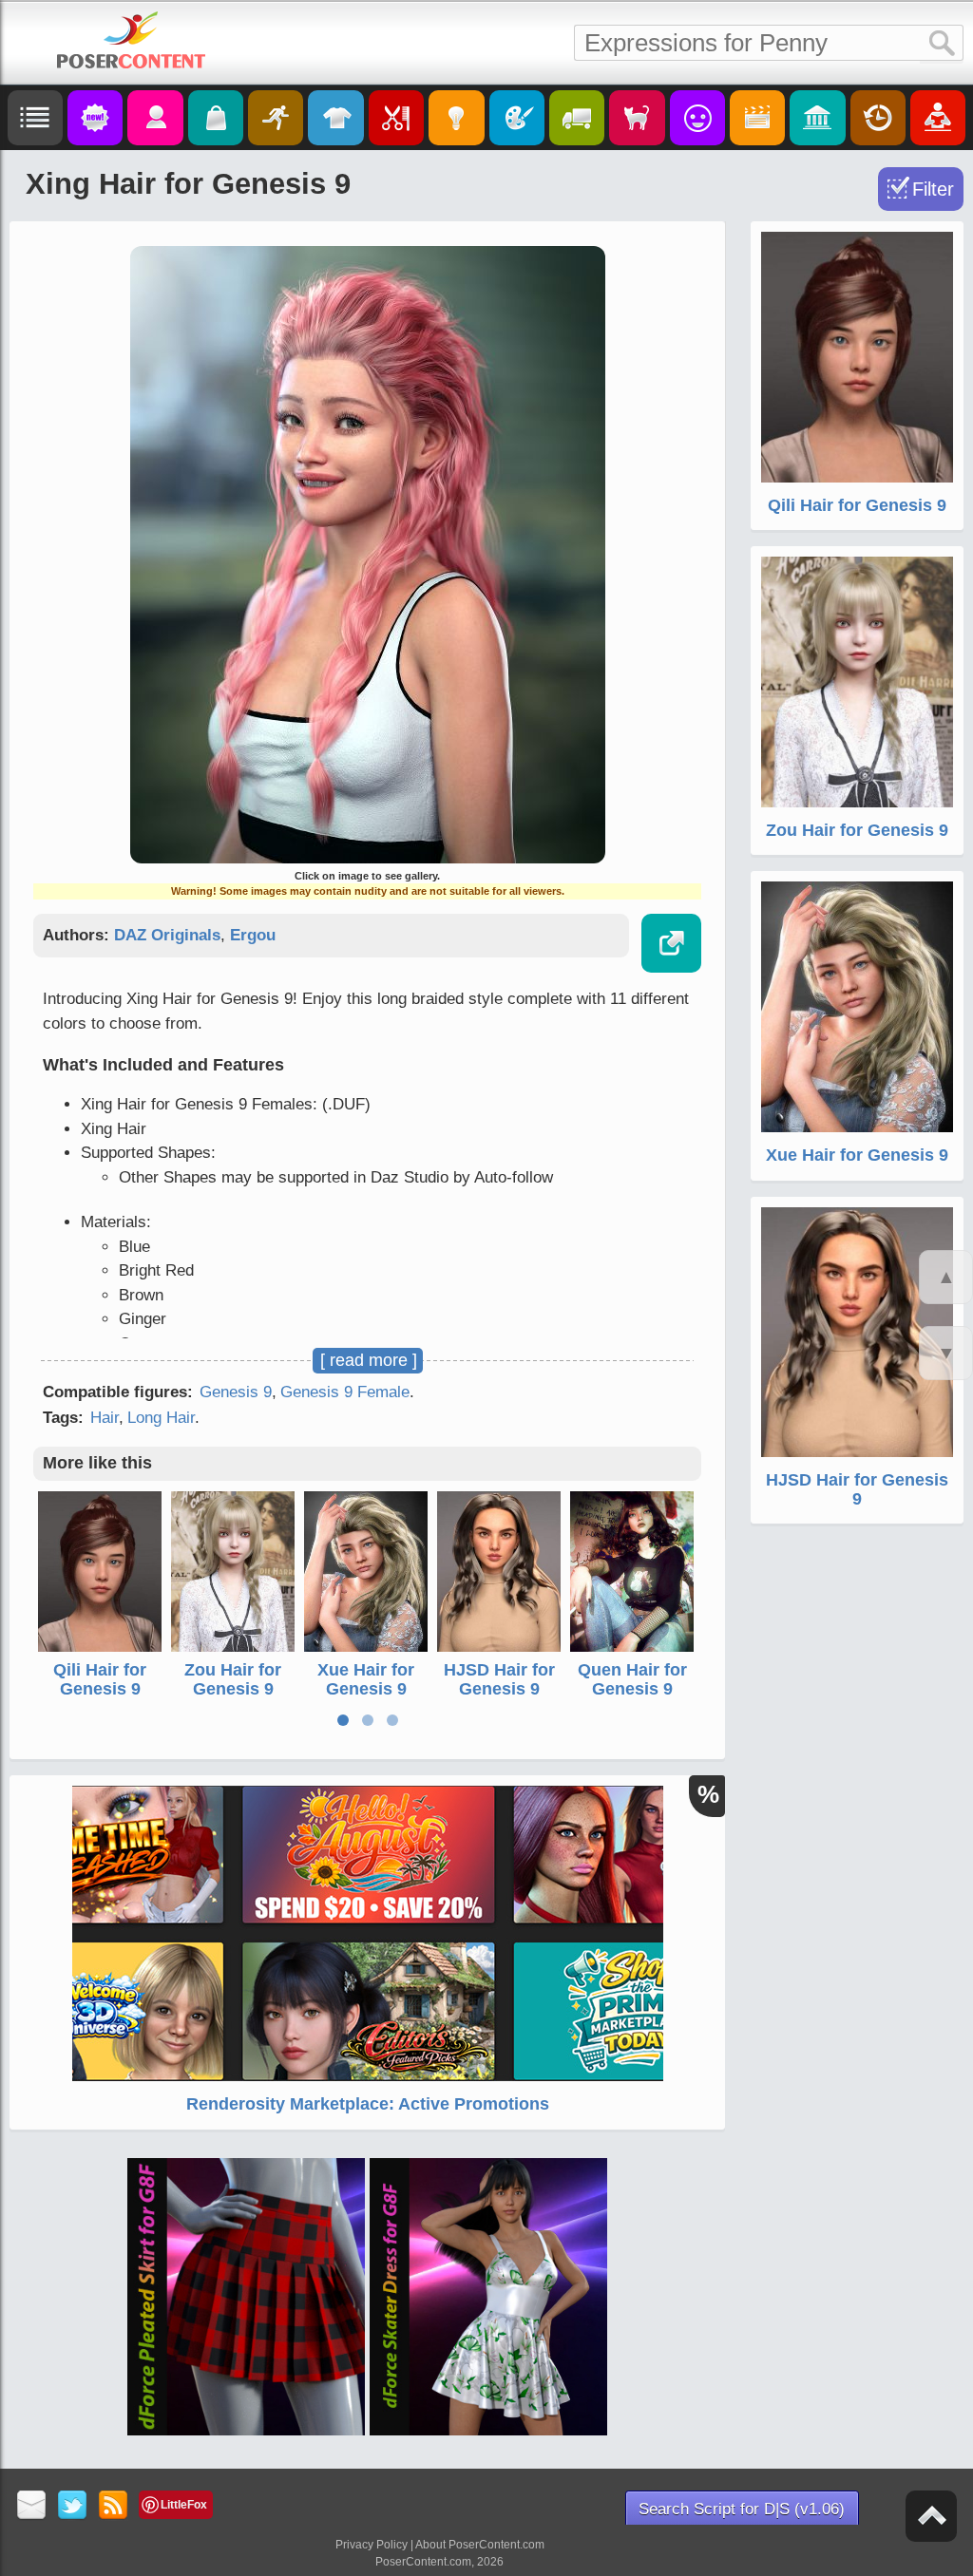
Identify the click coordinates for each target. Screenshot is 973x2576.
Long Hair (161, 1418)
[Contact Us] (32, 2506)
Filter (933, 189)
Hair (105, 1418)
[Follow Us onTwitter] (73, 2506)
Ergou (253, 935)
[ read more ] (369, 1360)
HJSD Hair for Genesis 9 (499, 1679)
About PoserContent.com (480, 2545)
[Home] (131, 40)
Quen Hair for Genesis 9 (632, 1679)
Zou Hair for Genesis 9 (233, 1679)
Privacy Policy (372, 2545)
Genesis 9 (236, 1392)
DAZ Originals (167, 935)
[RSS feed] (114, 2506)
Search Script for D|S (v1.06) (742, 2509)
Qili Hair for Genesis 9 (100, 1679)
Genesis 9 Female (345, 1392)
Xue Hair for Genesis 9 (366, 1679)
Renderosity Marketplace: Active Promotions (368, 2104)
